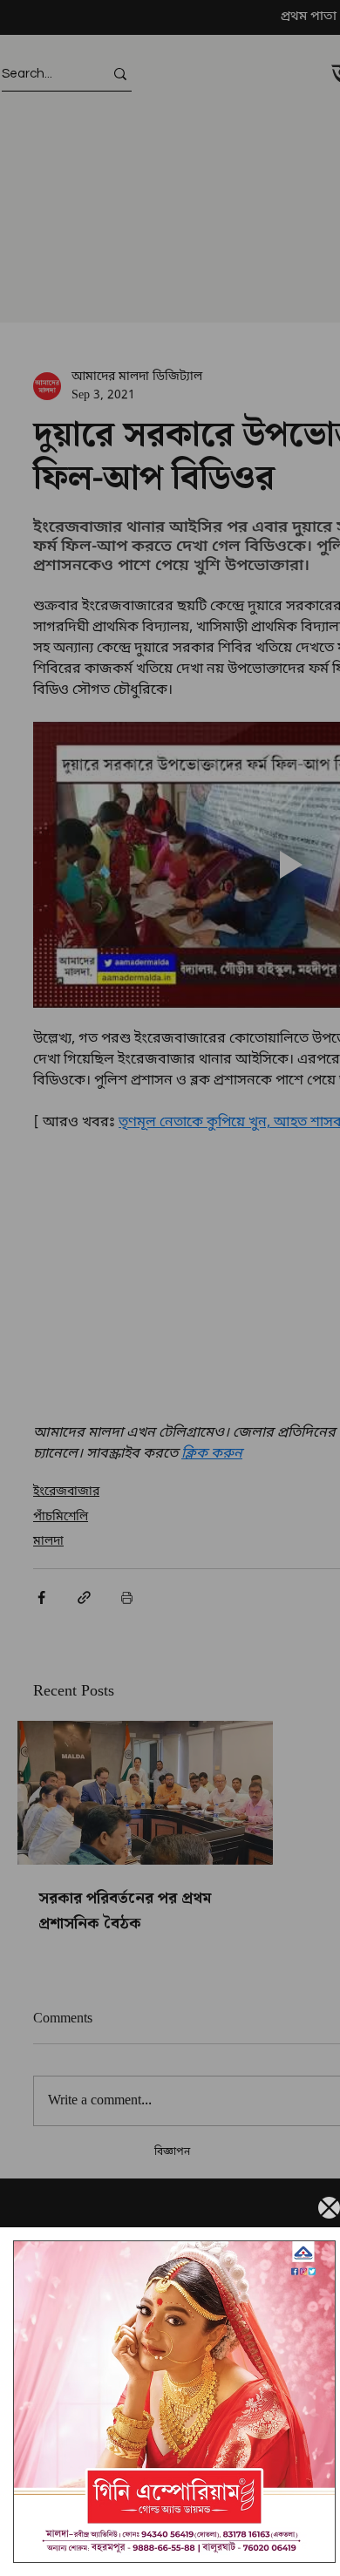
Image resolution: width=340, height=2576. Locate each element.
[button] (329, 2208)
